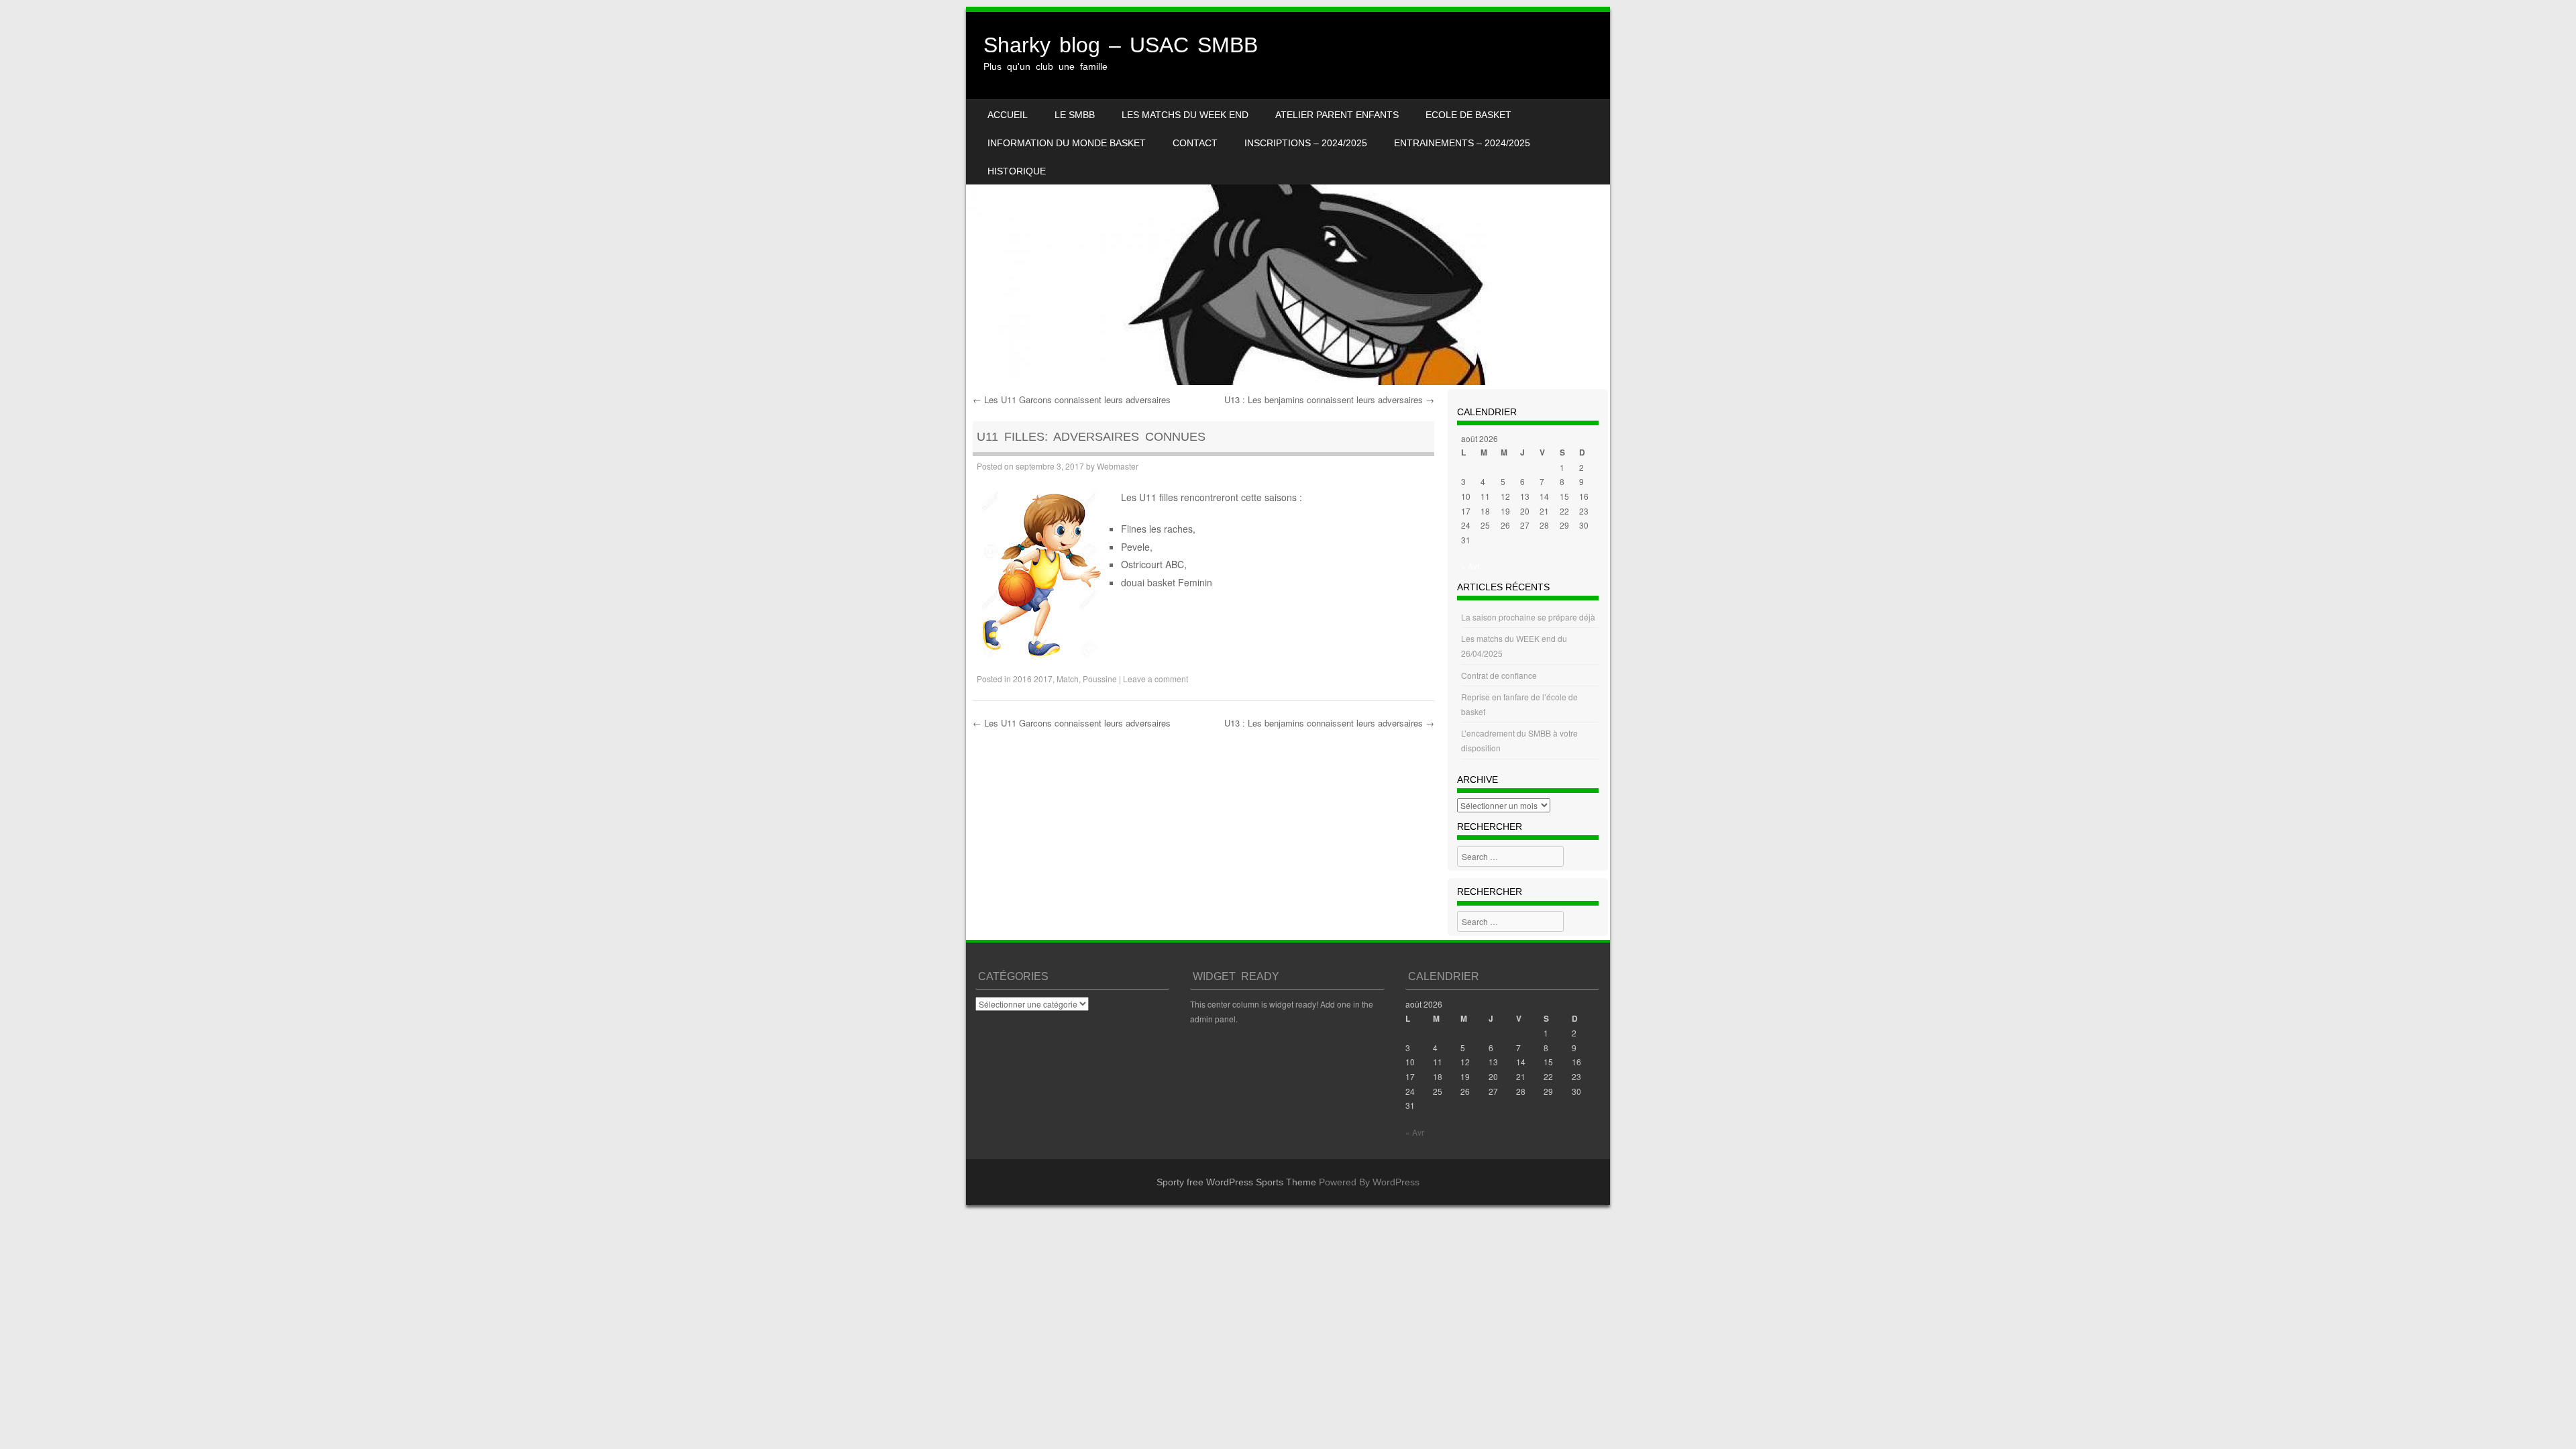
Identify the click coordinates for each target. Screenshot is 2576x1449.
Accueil (1008, 115)
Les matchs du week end (1185, 115)
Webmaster (1118, 466)
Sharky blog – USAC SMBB (1121, 45)
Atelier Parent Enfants (1337, 115)
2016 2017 (1033, 679)
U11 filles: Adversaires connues (1091, 437)
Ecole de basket (1468, 115)
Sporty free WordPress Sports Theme (1236, 1182)
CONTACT (1195, 143)
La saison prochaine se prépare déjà (1528, 617)
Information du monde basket (1067, 143)
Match (1068, 679)
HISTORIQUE (1017, 171)
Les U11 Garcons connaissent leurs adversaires (1072, 399)
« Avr (1470, 566)
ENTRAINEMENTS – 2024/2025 (1462, 143)
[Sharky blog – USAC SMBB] (1288, 199)
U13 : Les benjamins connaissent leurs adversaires (1329, 399)
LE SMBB (1075, 115)
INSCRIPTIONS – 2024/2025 (1306, 143)
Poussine (1100, 679)
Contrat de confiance (1499, 675)
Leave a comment (1156, 679)
